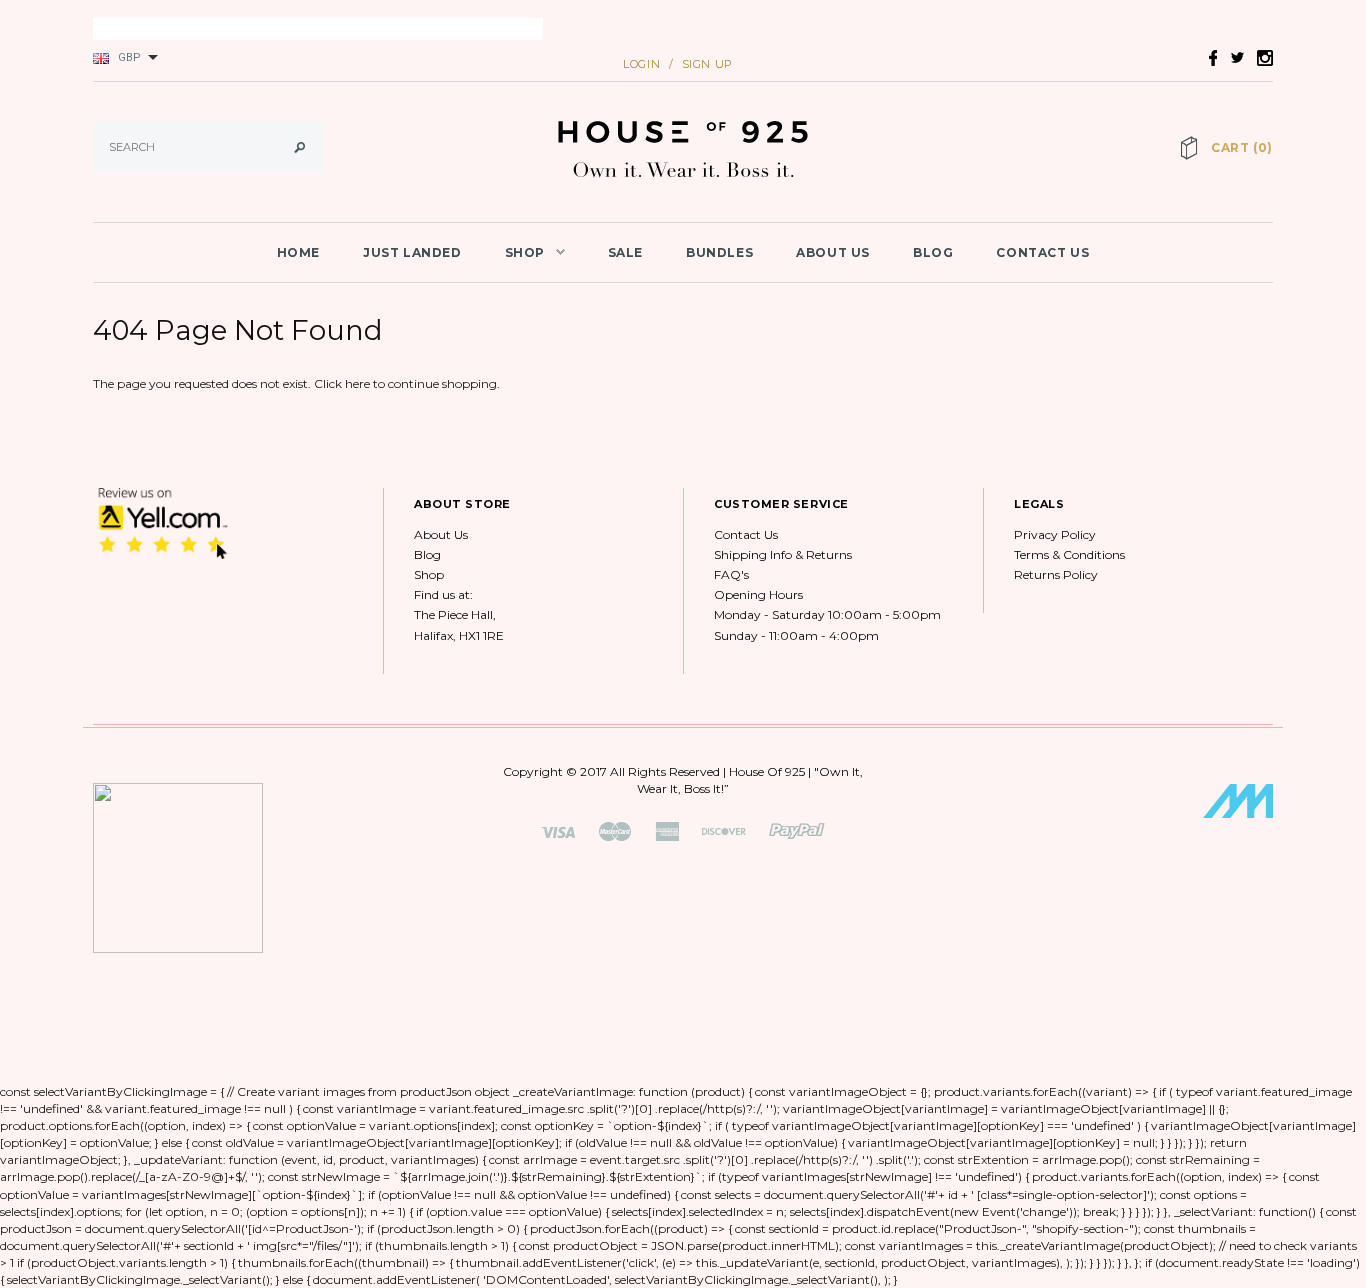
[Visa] (558, 830)
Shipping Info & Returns (783, 554)
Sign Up (707, 64)
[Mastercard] (615, 830)
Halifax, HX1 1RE (459, 635)
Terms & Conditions (1069, 554)
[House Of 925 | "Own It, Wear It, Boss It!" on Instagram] (1260, 56)
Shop (429, 574)
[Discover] (724, 830)
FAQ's (731, 574)
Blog (427, 554)
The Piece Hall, (455, 614)
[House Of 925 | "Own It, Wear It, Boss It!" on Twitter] (1232, 56)
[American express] (667, 830)
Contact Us (746, 534)
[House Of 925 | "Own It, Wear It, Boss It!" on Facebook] (1208, 56)
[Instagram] (163, 522)
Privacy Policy (1055, 534)
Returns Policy (1056, 574)
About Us (441, 534)
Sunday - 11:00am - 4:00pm (796, 635)
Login (641, 64)
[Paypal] (797, 830)
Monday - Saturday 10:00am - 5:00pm (827, 614)
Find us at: (443, 594)
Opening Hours (758, 594)
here (357, 383)
